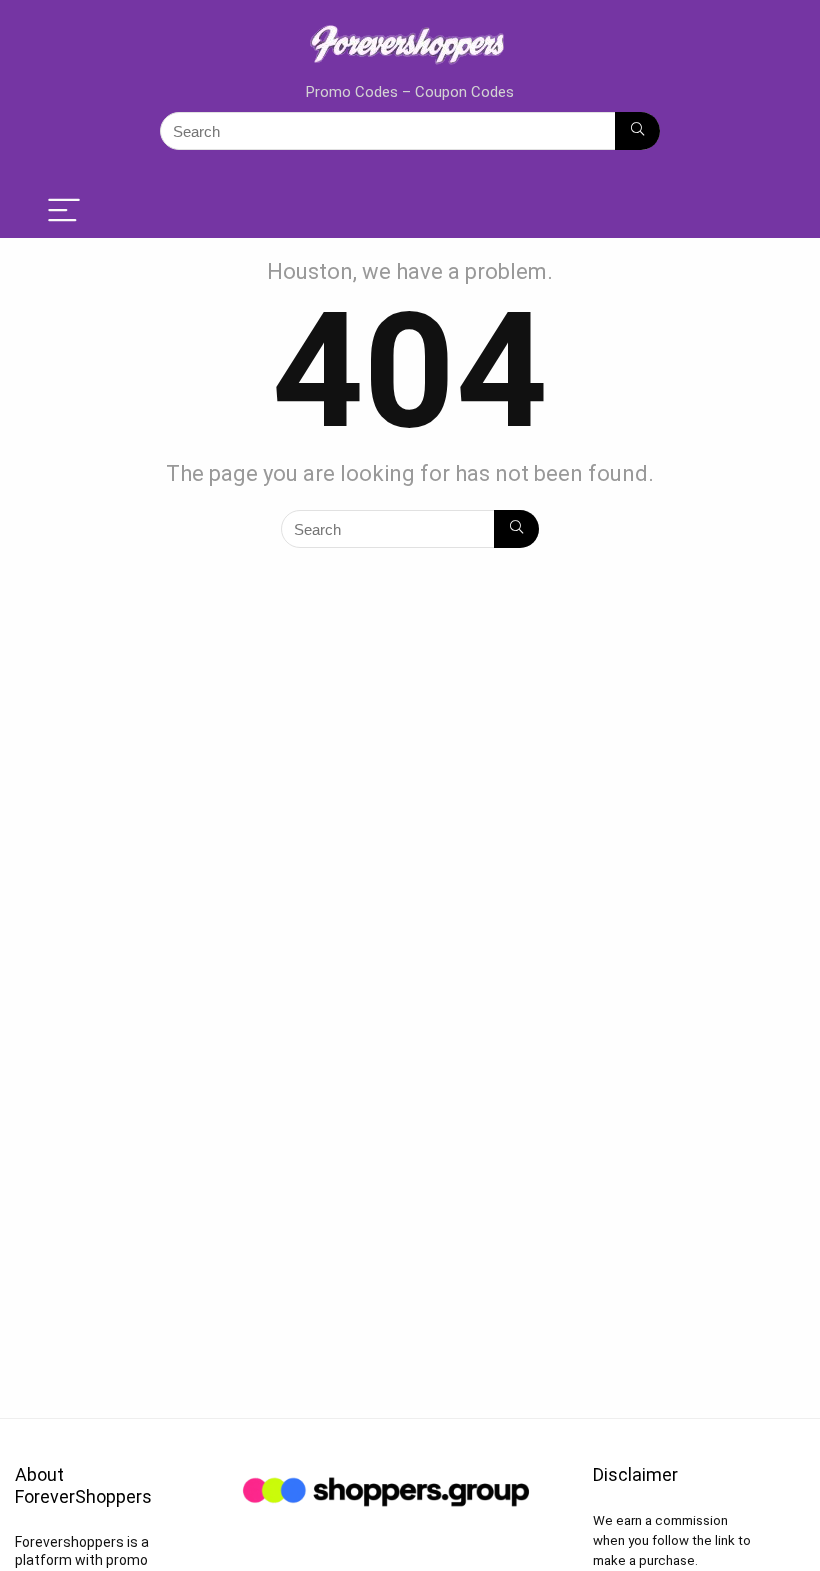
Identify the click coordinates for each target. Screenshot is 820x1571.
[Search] (637, 131)
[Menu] (64, 211)
